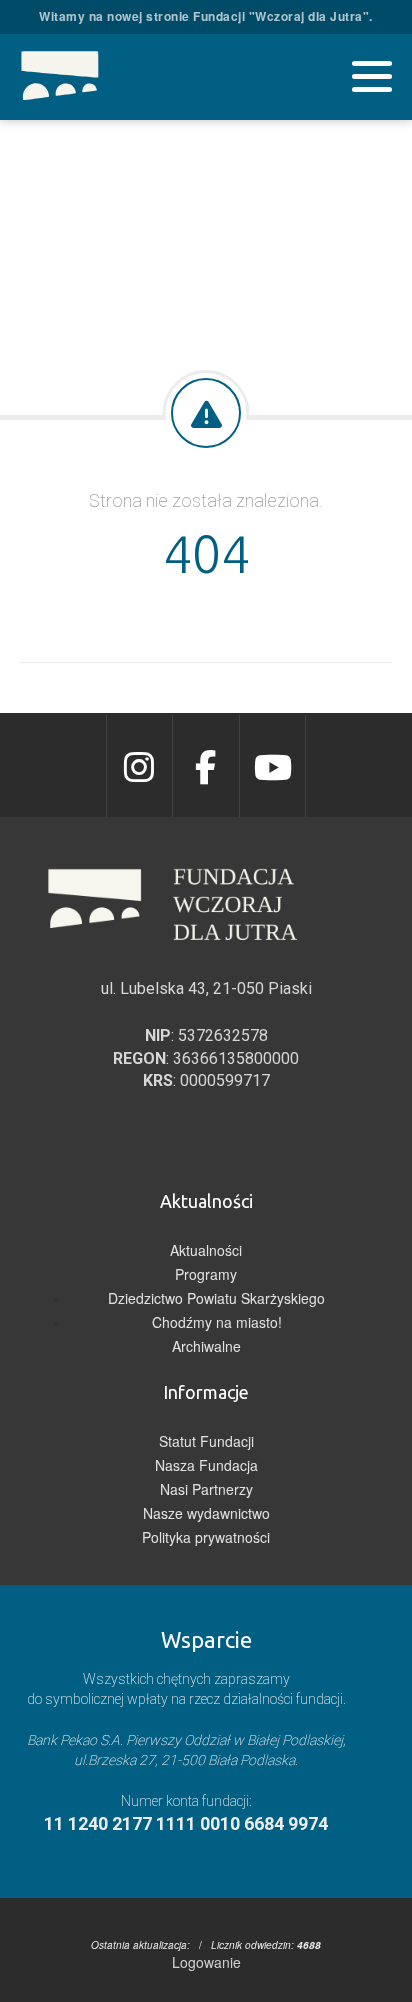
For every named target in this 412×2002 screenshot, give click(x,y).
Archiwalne (206, 1346)
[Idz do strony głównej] (60, 77)
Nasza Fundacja (206, 1465)
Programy (206, 1274)
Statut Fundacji (206, 1441)
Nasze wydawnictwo (206, 1513)
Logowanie (206, 1962)
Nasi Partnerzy (206, 1489)
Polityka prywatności (206, 1537)
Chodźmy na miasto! (217, 1322)
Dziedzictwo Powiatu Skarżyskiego (216, 1298)
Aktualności (206, 1250)
